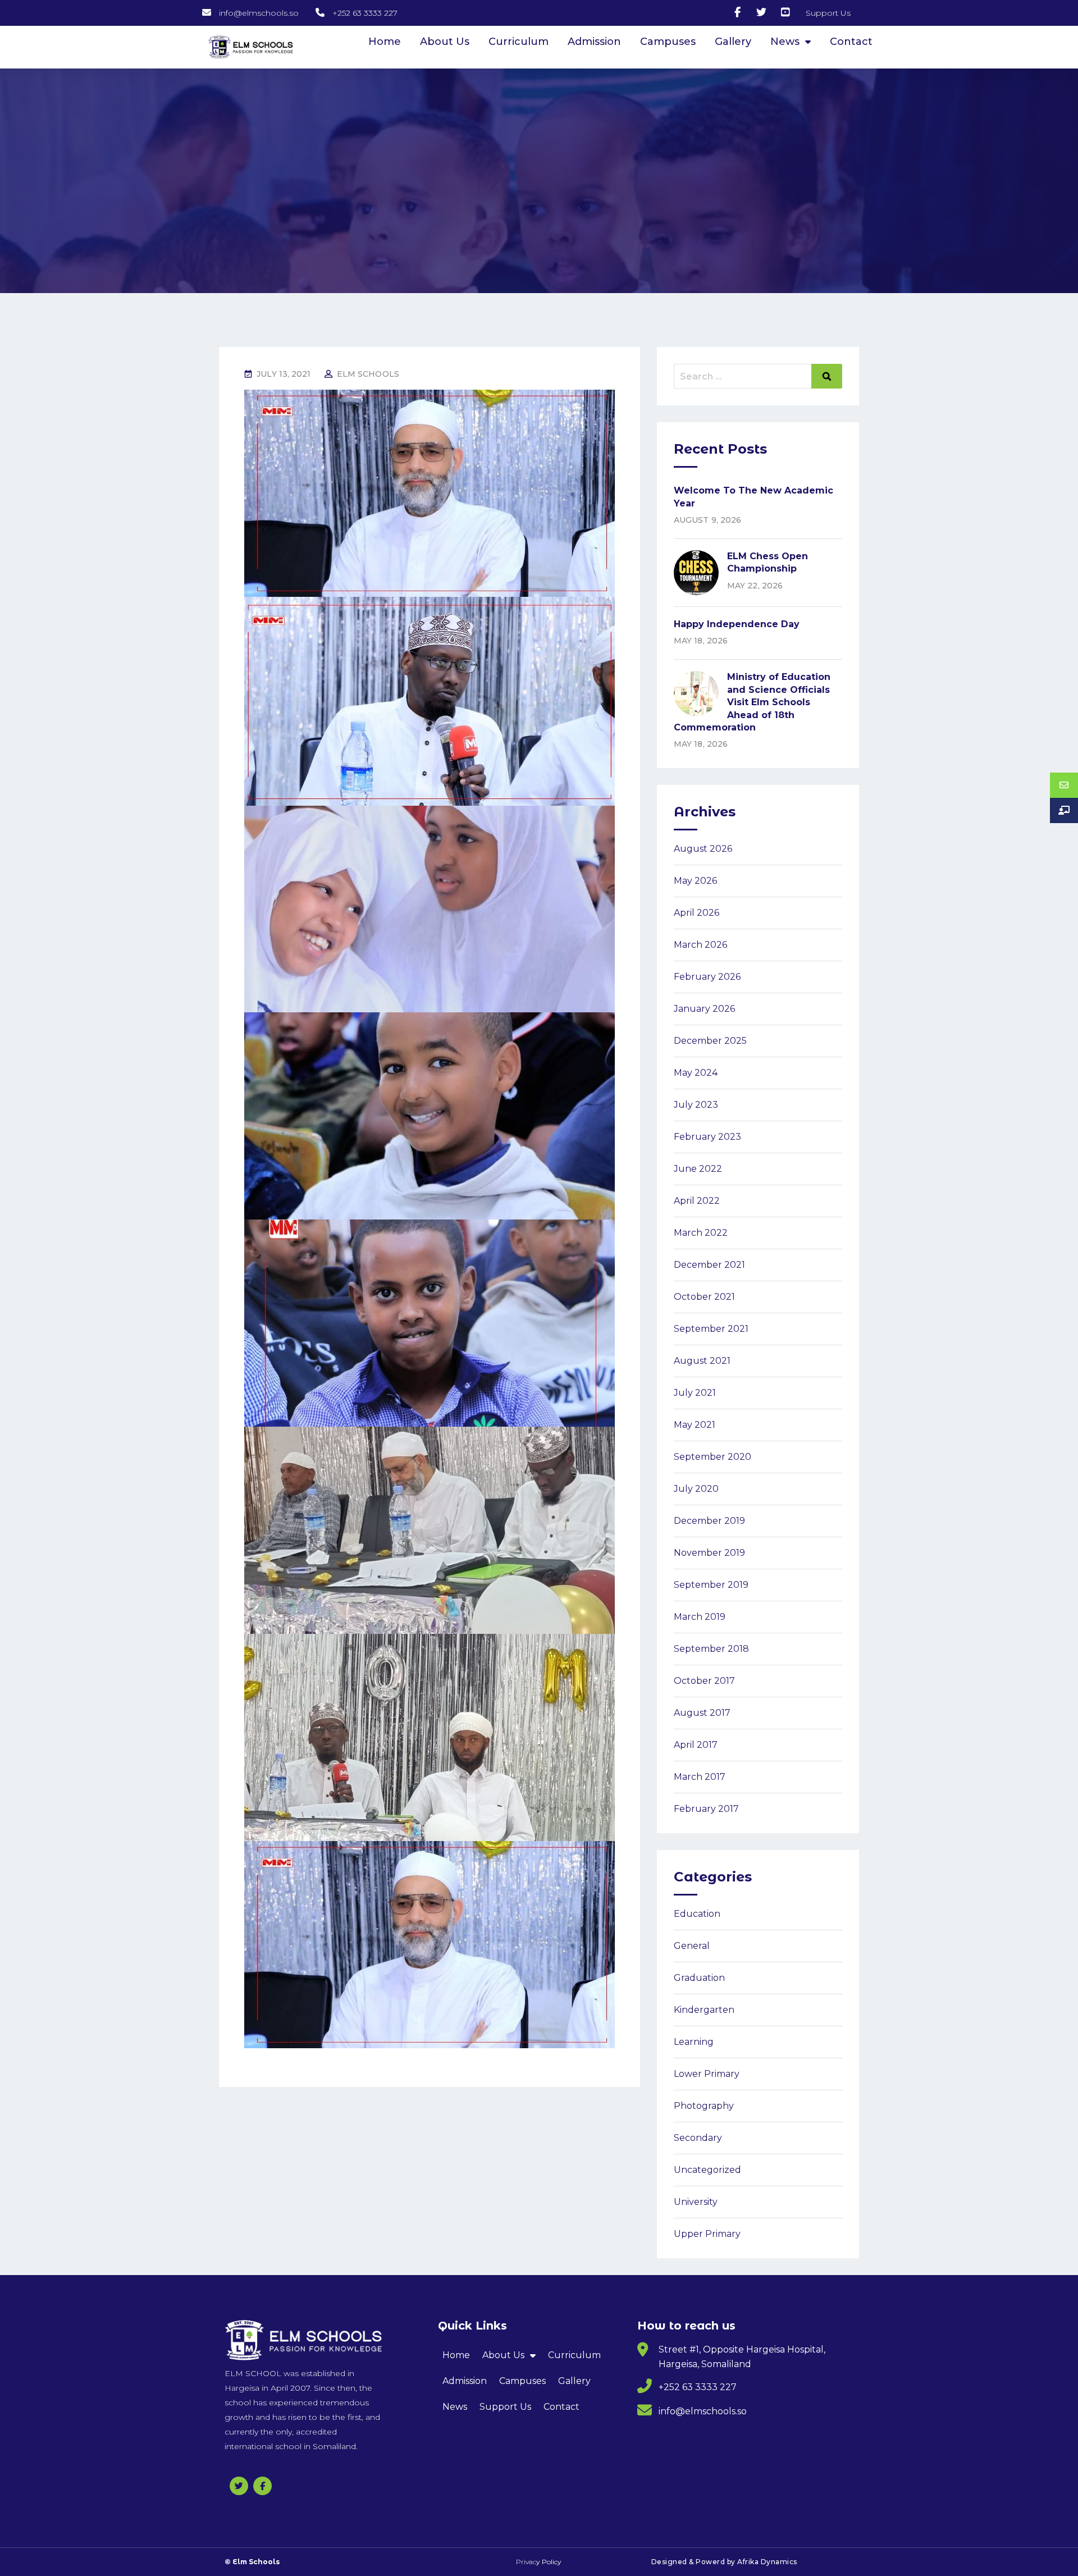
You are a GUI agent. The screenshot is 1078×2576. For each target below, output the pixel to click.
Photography (704, 2106)
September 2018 (711, 1649)
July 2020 (696, 1489)
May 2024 (696, 1073)
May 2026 (695, 881)
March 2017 (700, 1777)
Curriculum (519, 42)
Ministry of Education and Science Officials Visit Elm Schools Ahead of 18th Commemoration (752, 702)
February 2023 (707, 1137)
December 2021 (709, 1265)
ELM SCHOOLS (368, 374)
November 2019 (709, 1553)
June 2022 (698, 1169)
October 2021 (704, 1297)
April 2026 (696, 913)
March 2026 (700, 945)
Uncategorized (707, 2170)
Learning (694, 2042)
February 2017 (706, 1809)
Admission (594, 42)
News (785, 42)
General (692, 1946)
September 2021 (711, 1329)
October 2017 (704, 1681)
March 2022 (701, 1233)
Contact (851, 42)
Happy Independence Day (737, 624)
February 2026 (707, 977)
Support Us (505, 2407)
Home (385, 42)
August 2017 (702, 1713)
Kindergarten (704, 2010)
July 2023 (696, 1105)
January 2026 (704, 1009)
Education (697, 1914)
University (696, 2202)
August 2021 (702, 1361)
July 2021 (695, 1393)
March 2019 (700, 1617)
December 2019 (709, 1521)
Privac (539, 2562)
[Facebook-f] (262, 2486)
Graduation (699, 1978)
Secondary (698, 2138)
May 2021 (695, 1425)
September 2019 (711, 1585)
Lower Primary (707, 2074)
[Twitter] (239, 2486)
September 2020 (712, 1457)
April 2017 (696, 1745)
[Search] (827, 376)
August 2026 (703, 849)
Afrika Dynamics (767, 2562)
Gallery (733, 42)
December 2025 (710, 1041)
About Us (445, 42)
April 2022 (697, 1201)
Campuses (668, 42)
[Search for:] (758, 376)
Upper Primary (707, 2234)
